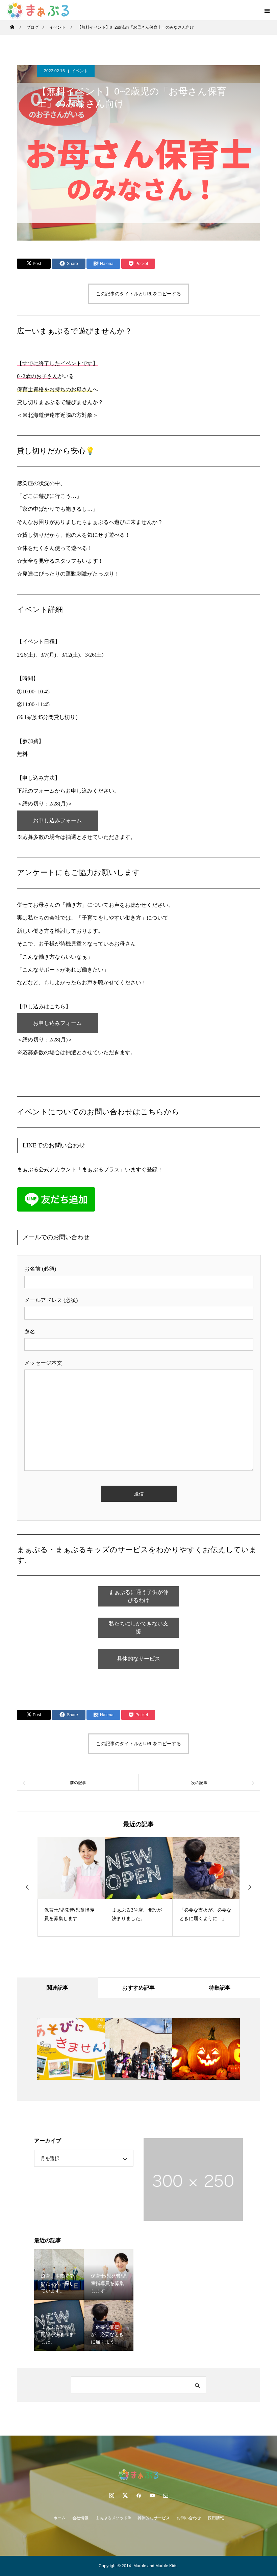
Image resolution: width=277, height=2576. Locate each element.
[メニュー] (267, 10)
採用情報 (216, 2518)
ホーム (59, 2518)
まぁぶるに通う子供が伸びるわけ (138, 1596)
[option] (100, 1887)
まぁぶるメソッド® (113, 2518)
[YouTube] (152, 2495)
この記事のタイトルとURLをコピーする (138, 294)
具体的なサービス (138, 1659)
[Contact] (166, 2495)
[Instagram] (111, 2495)
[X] (125, 2495)
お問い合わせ (189, 2518)
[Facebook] (138, 2495)
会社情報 (80, 2518)
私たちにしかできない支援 (138, 1628)
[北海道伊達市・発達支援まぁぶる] (138, 2475)
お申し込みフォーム (57, 820)
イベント (80, 71)
